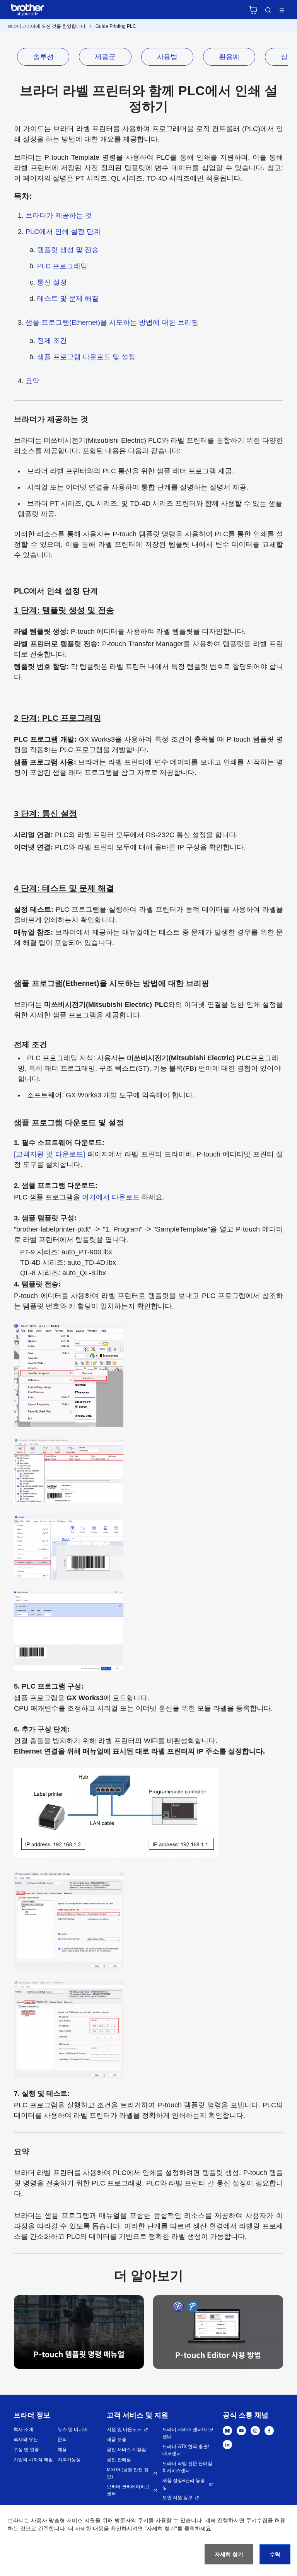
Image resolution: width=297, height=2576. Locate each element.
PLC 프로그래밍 (62, 266)
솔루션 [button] (43, 57)
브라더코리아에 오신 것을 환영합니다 (47, 26)
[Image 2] (218, 2333)
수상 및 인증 (26, 2450)
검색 (268, 10)
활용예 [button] (229, 57)
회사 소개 (23, 2429)
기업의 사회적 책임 (33, 2460)
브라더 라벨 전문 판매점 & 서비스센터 (187, 2467)
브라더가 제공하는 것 (59, 215)
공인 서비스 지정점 (126, 2450)
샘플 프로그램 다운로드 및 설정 (86, 357)
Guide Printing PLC (116, 26)
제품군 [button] (105, 57)
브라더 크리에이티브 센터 (128, 2490)
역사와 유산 (26, 2440)
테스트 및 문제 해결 (68, 299)
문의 (62, 2440)
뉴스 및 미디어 (73, 2429)
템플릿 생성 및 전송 (68, 250)
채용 (62, 2450)
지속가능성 (69, 2460)
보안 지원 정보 (178, 2498)
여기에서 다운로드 (111, 1197)
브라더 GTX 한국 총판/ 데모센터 (186, 2450)
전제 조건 (52, 341)
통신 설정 (52, 282)
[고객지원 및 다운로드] (49, 1154)
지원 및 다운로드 (124, 2429)
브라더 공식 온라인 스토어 (253, 10)
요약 (32, 381)
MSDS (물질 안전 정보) (128, 2473)
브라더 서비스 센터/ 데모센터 (188, 2433)
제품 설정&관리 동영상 (184, 2484)
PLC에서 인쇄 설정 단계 (63, 232)
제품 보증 (117, 2440)
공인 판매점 (119, 2460)
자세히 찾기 (229, 2554)
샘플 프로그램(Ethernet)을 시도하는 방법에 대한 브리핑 (112, 322)
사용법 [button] (167, 57)
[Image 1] (79, 2333)
